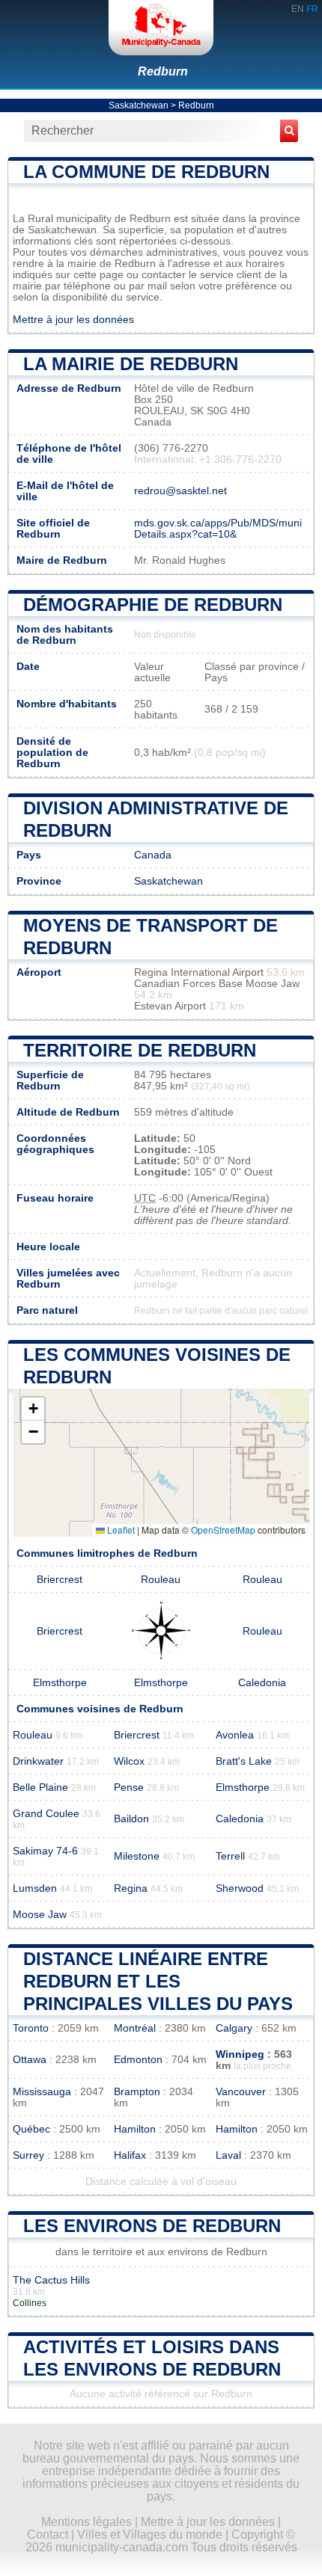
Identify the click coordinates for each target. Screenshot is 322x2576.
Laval (228, 2155)
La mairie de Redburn (131, 364)
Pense (129, 1787)
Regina (131, 1888)
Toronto (31, 2028)
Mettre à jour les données (73, 320)
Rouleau (161, 1580)
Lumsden (35, 1888)
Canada (153, 855)
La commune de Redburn (146, 172)
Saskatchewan (139, 105)
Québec (31, 2129)
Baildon (131, 1819)
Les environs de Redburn (152, 2226)
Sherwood (240, 1888)
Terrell (230, 1856)
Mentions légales (86, 2522)
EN (298, 9)
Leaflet (120, 1530)
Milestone (137, 1856)
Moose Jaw (40, 1915)
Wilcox (129, 1761)
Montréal (135, 2028)
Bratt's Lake (244, 1761)
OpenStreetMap (223, 1530)
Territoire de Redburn (140, 1050)
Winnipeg (240, 2054)
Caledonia (262, 1683)
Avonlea (235, 1735)
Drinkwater (38, 1761)
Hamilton (135, 2129)
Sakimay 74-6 (45, 1851)
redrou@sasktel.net (180, 491)
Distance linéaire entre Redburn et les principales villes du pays (158, 1981)
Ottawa (30, 2060)
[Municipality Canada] (161, 28)
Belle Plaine (40, 1787)
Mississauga (42, 2092)
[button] (33, 1409)
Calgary (234, 2028)
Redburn (163, 71)
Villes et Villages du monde (150, 2534)
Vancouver (241, 2092)
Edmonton (138, 2060)
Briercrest (60, 1580)
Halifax (130, 2155)
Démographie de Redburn (153, 605)
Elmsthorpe (60, 1683)
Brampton (137, 2092)
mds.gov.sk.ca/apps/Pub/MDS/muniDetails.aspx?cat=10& (218, 529)
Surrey (28, 2155)
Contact (48, 2534)
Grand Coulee (46, 1814)
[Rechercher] (289, 131)
